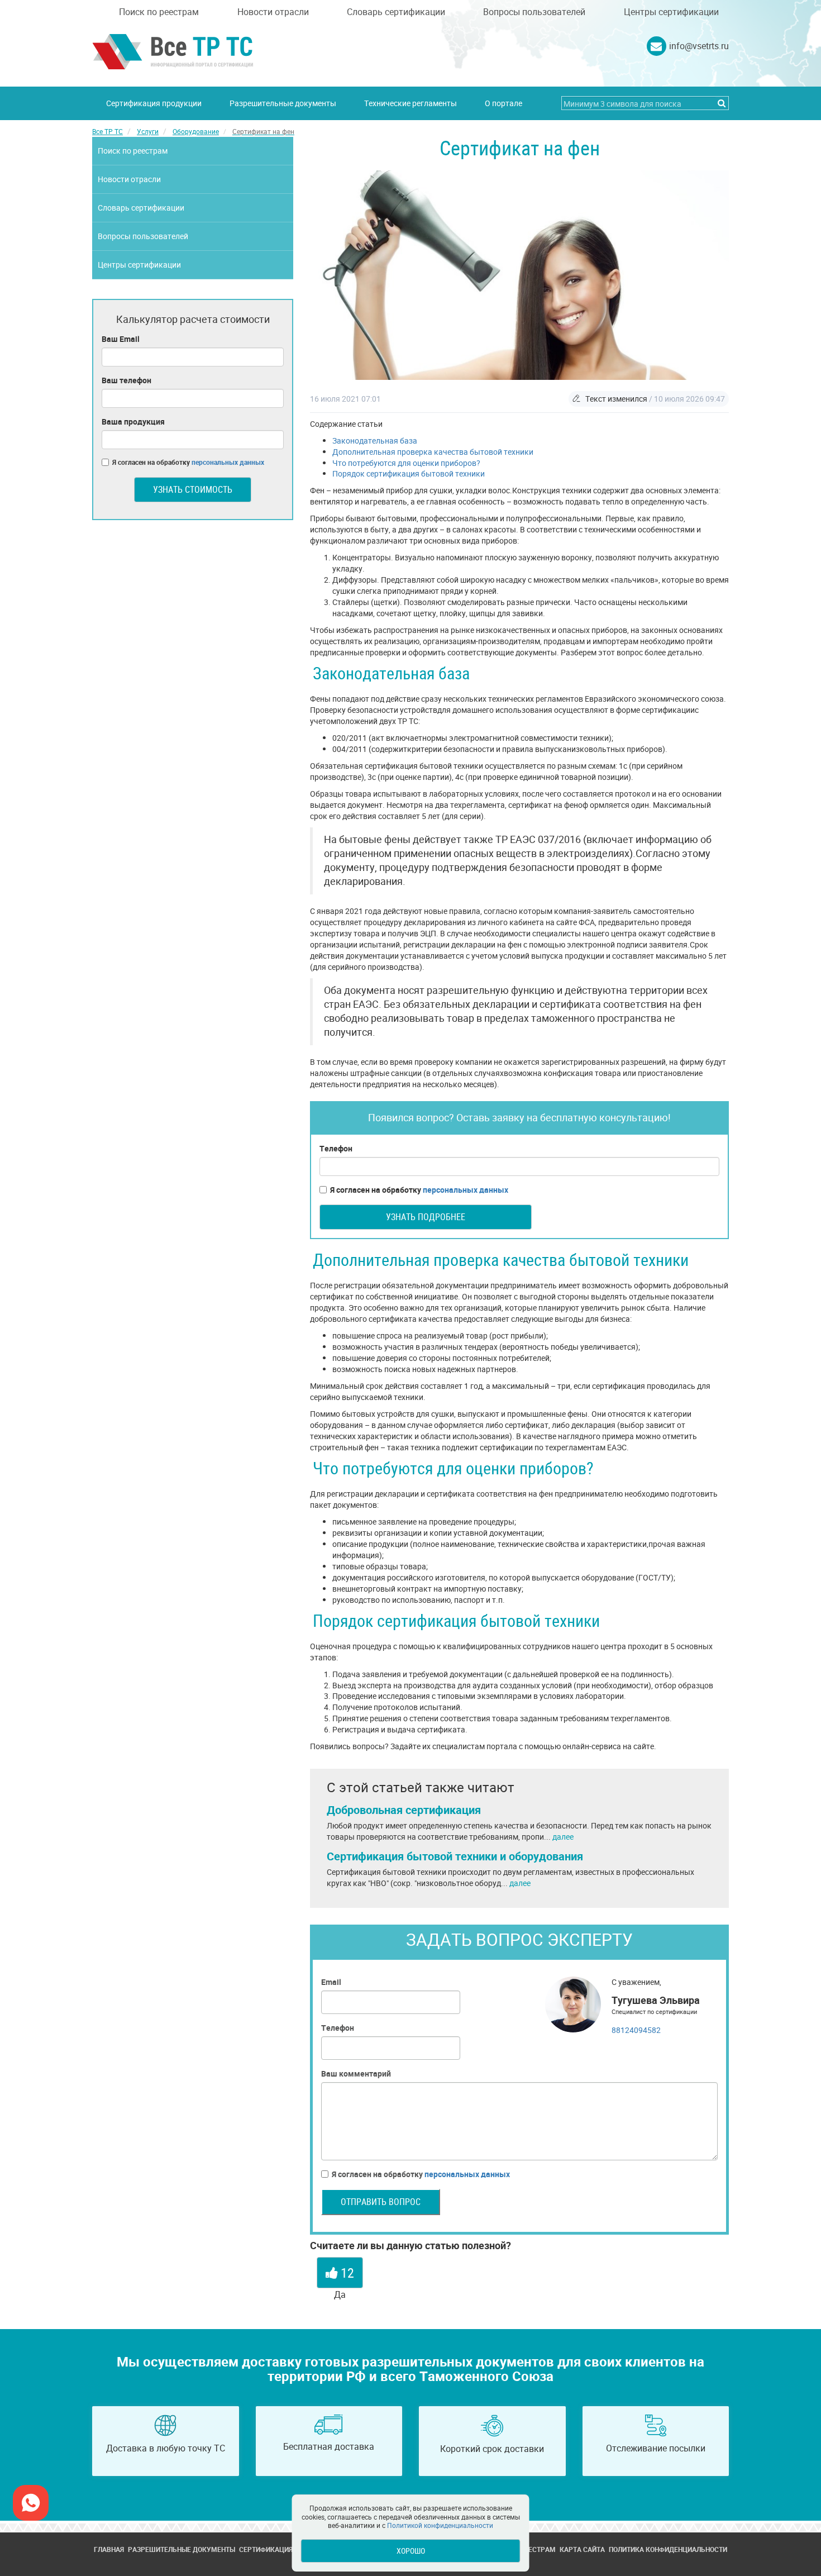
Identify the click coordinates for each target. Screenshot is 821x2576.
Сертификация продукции (154, 103)
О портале (503, 103)
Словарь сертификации (396, 12)
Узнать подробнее (426, 1217)
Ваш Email (121, 339)
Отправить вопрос (381, 2202)
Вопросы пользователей (534, 12)
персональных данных (466, 1190)
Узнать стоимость (193, 489)
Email (331, 1982)
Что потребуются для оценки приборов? (406, 463)
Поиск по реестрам (159, 12)
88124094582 (636, 2030)
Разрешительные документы (283, 103)
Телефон (336, 1148)
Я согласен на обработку (419, 1190)
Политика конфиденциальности (668, 2549)
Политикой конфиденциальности (440, 2525)
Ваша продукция (133, 422)
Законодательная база (375, 441)
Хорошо (411, 2551)
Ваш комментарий (356, 2073)
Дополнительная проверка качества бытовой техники (433, 452)
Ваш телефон (127, 380)
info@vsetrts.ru (699, 46)
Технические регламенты (410, 103)
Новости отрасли (273, 12)
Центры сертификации (671, 12)
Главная (109, 2549)
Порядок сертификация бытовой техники (409, 473)
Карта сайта (582, 2549)
